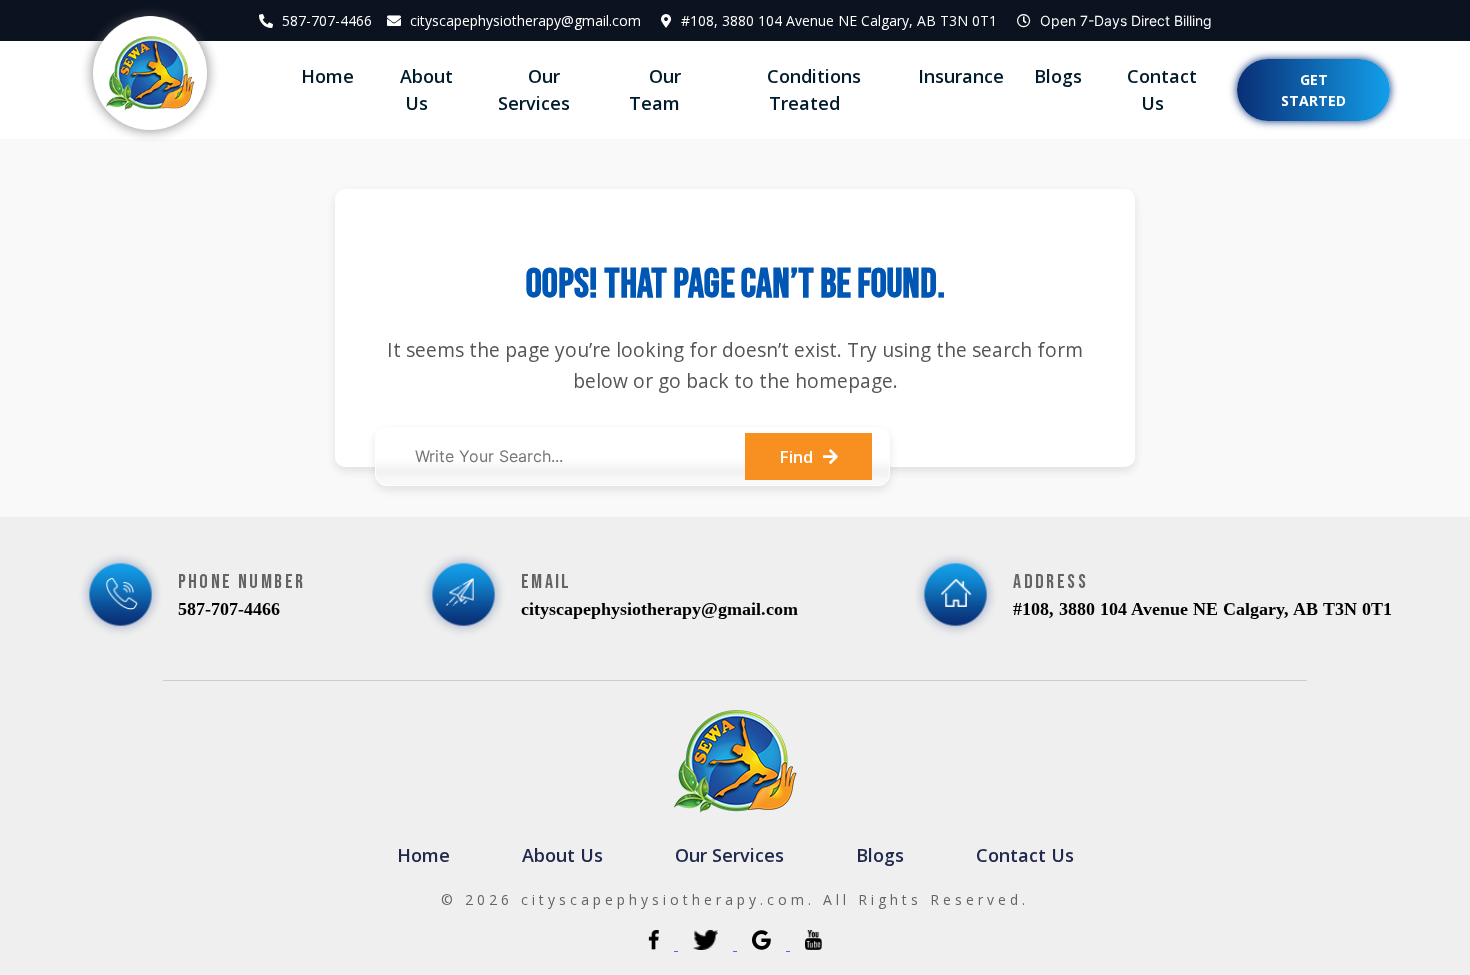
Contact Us (1162, 89)
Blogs (1058, 76)
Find (796, 456)
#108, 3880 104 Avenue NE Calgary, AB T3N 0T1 (839, 20)
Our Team (655, 89)
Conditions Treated (814, 89)
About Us (426, 89)
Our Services (534, 89)
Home (327, 76)
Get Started (1313, 90)
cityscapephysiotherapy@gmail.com (525, 20)
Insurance (961, 76)
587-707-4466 (327, 20)
